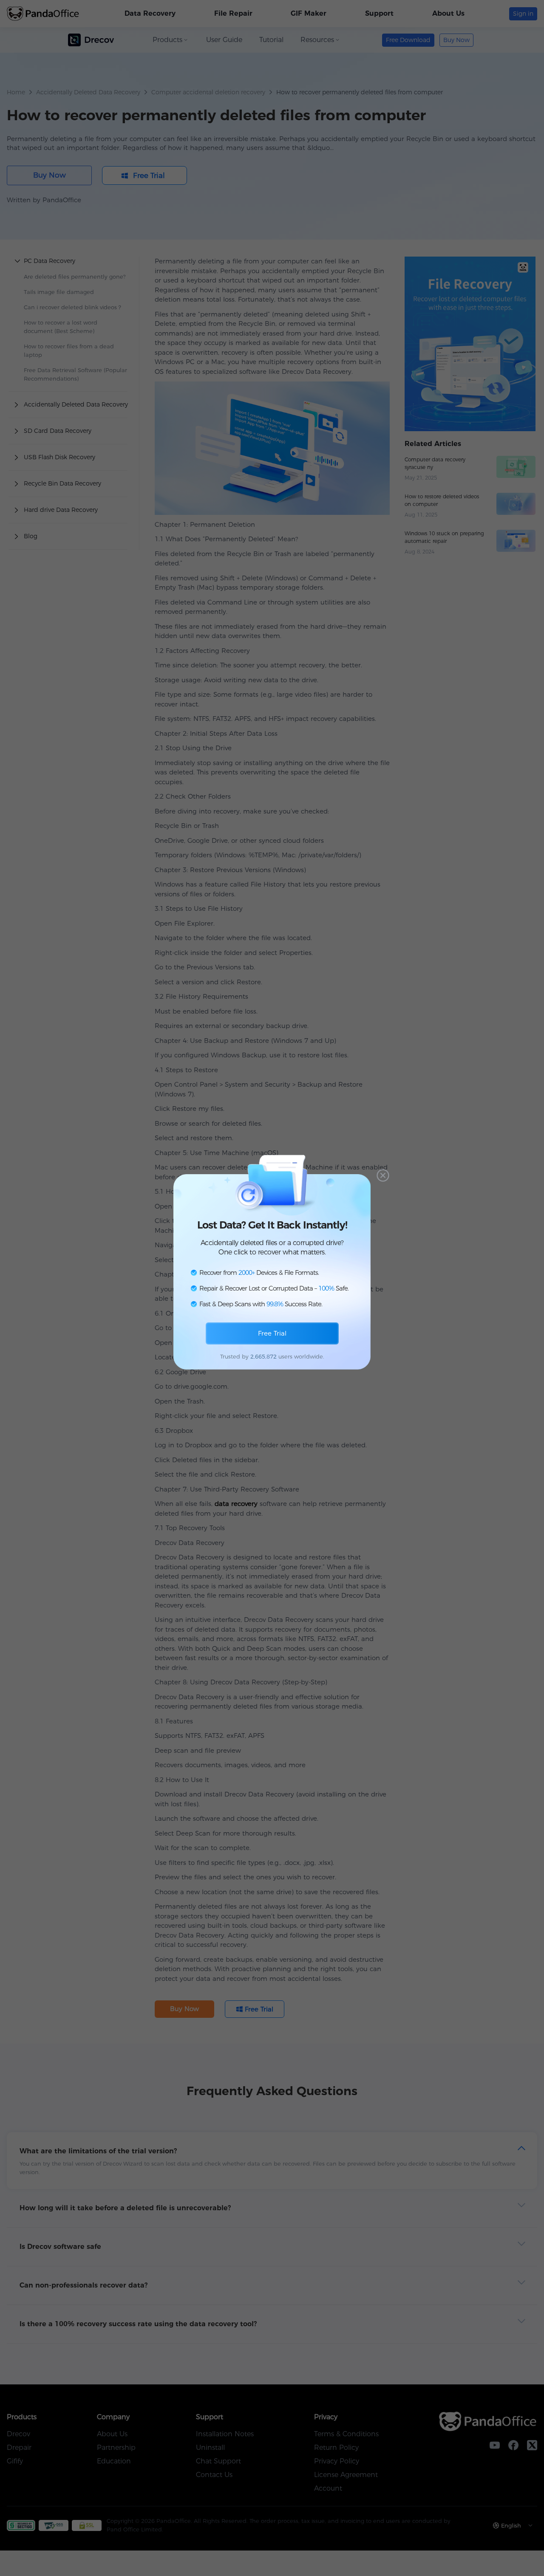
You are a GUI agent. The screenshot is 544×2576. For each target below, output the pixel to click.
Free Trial (272, 1333)
